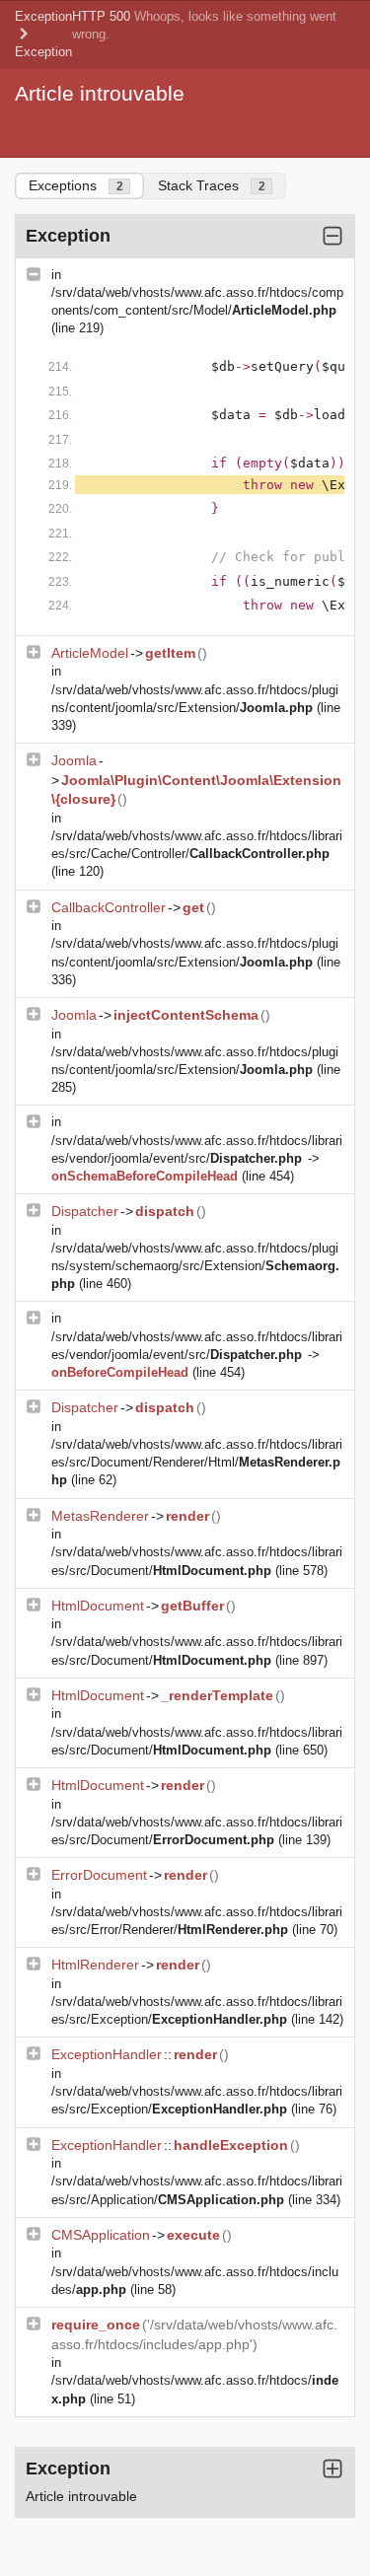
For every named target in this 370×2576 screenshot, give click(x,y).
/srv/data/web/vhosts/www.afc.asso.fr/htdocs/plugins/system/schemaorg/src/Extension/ (195, 1266)
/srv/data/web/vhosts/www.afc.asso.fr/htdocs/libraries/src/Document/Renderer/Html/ (197, 1462)
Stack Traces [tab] (212, 185)
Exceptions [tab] (76, 185)
